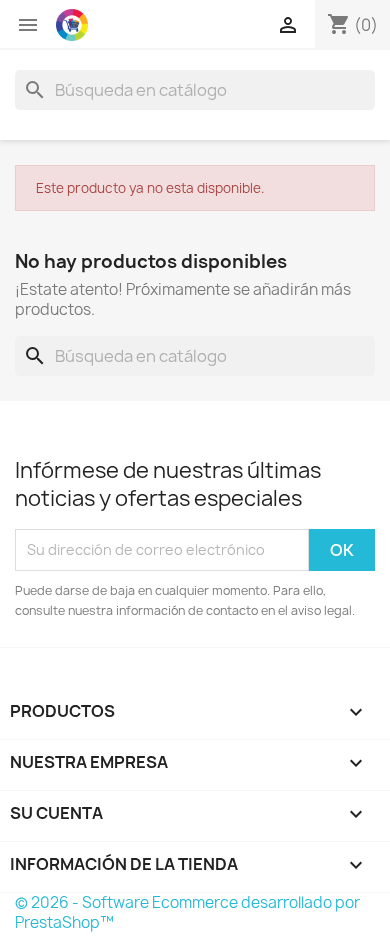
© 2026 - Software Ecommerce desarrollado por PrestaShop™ (187, 912)
